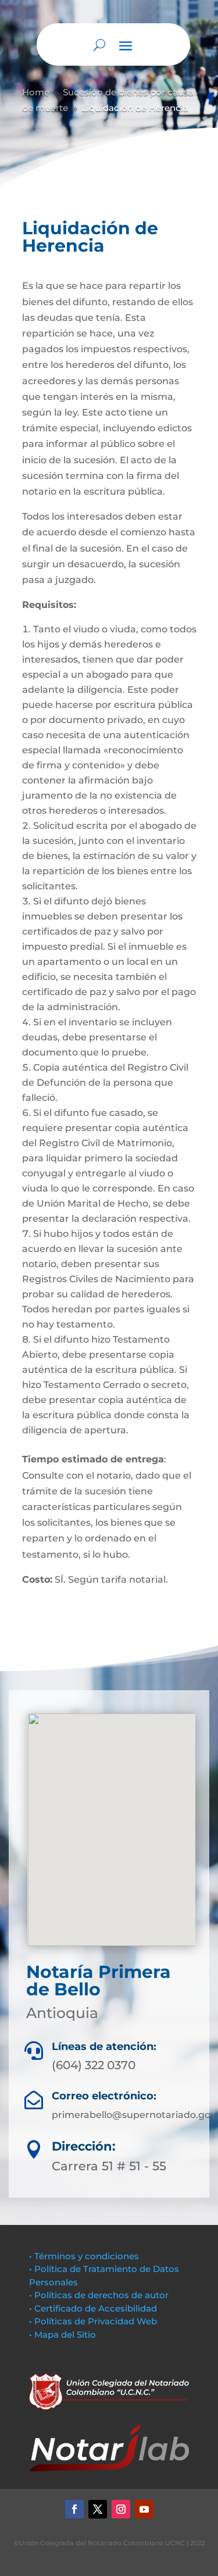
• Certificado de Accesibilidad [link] (93, 2308)
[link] (74, 2509)
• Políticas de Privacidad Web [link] (93, 2321)
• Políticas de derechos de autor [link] (99, 2295)
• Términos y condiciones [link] (84, 2256)
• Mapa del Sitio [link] (64, 2334)
